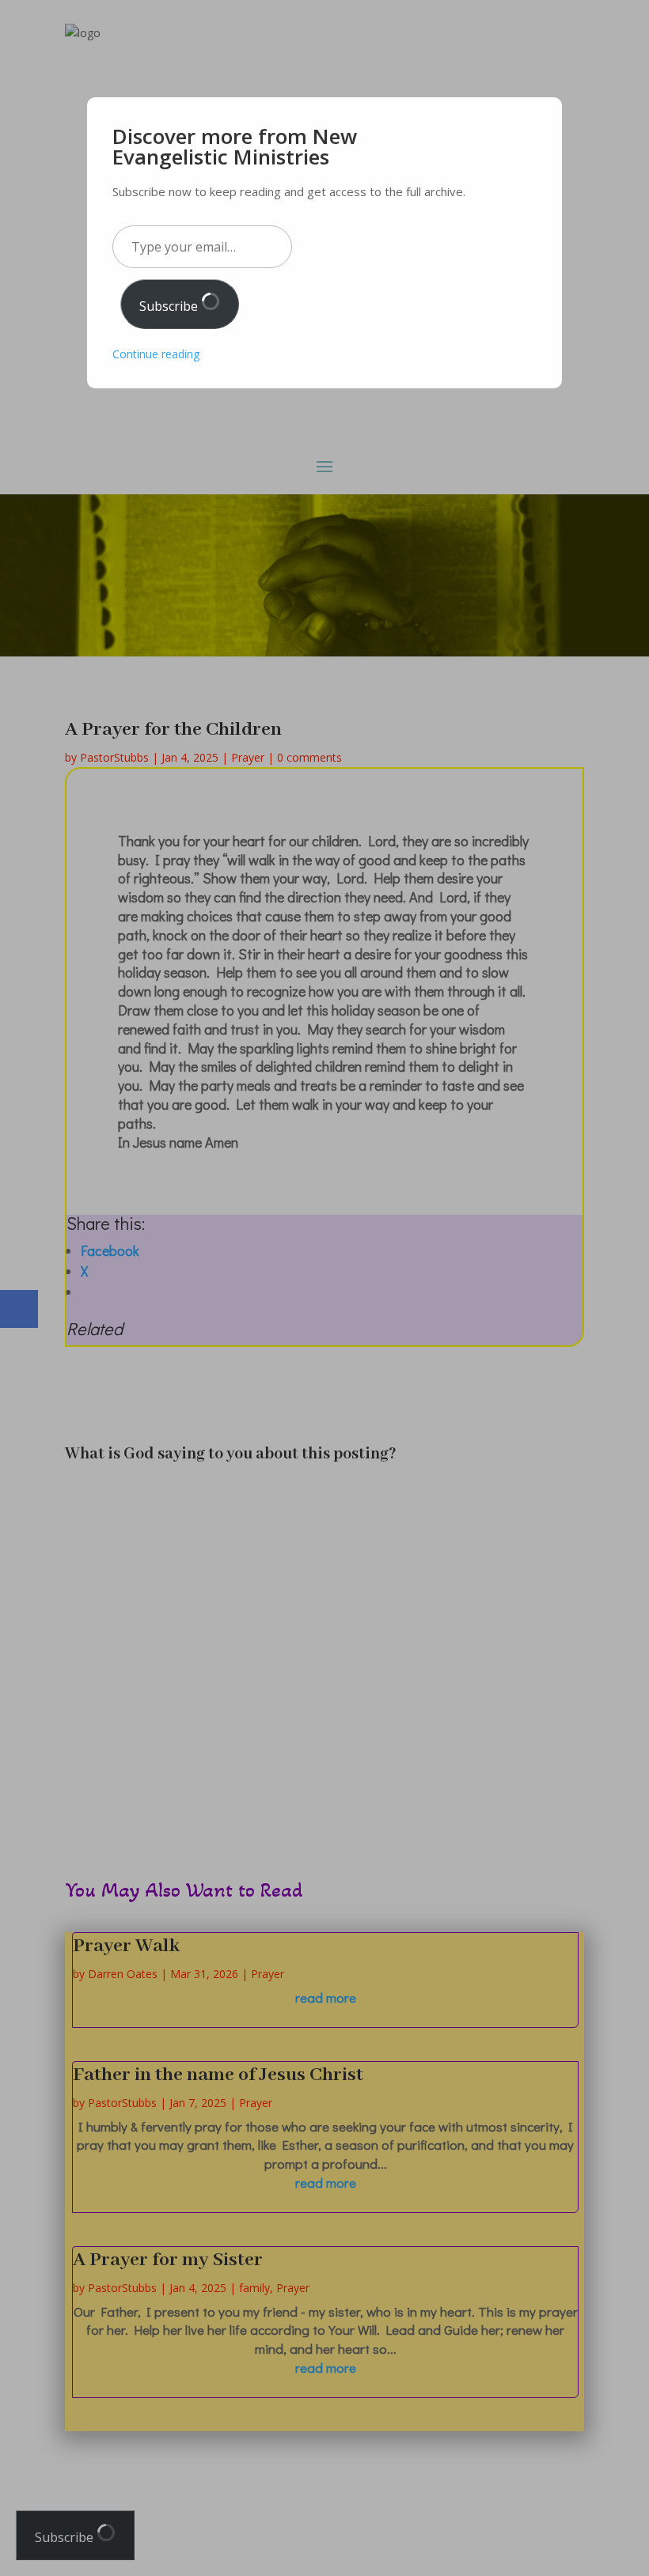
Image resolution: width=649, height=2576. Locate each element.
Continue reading (156, 354)
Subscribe (170, 306)
